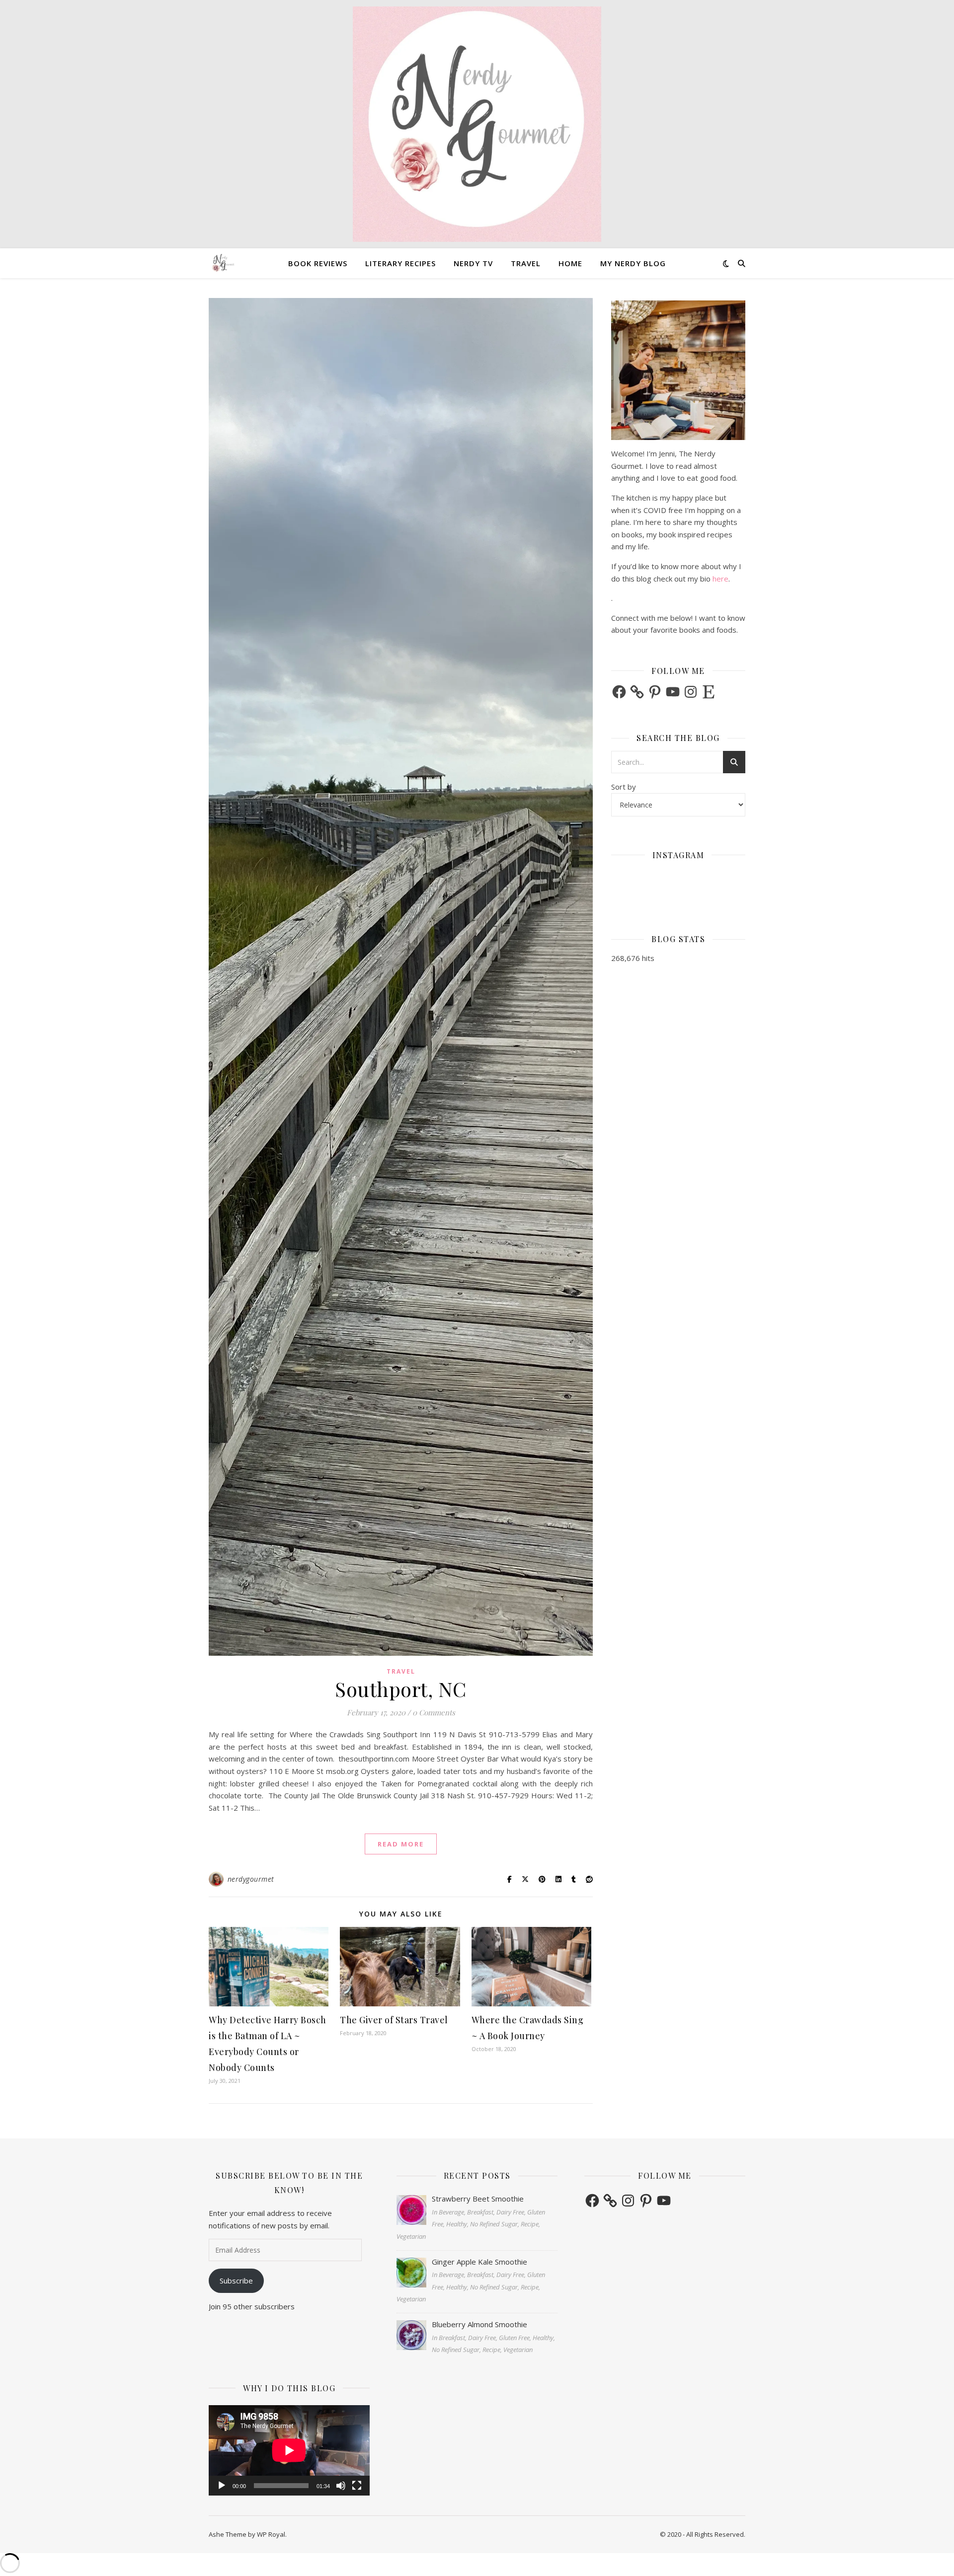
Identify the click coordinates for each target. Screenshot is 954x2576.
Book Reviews (318, 263)
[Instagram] (691, 692)
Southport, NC (401, 1689)
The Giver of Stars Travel (394, 2020)
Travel (526, 263)
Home (570, 263)
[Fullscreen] (357, 2486)
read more (401, 1844)
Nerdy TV (473, 263)
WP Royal (271, 2534)
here (720, 579)
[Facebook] (619, 692)
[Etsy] (709, 692)
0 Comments (434, 1712)
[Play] (222, 2486)
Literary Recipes (400, 263)
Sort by (624, 787)
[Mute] (341, 2486)
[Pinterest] (655, 692)
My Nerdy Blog (633, 263)
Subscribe (236, 2281)
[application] (289, 2450)
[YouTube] (673, 692)
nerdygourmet (251, 1879)
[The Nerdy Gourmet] (477, 124)
